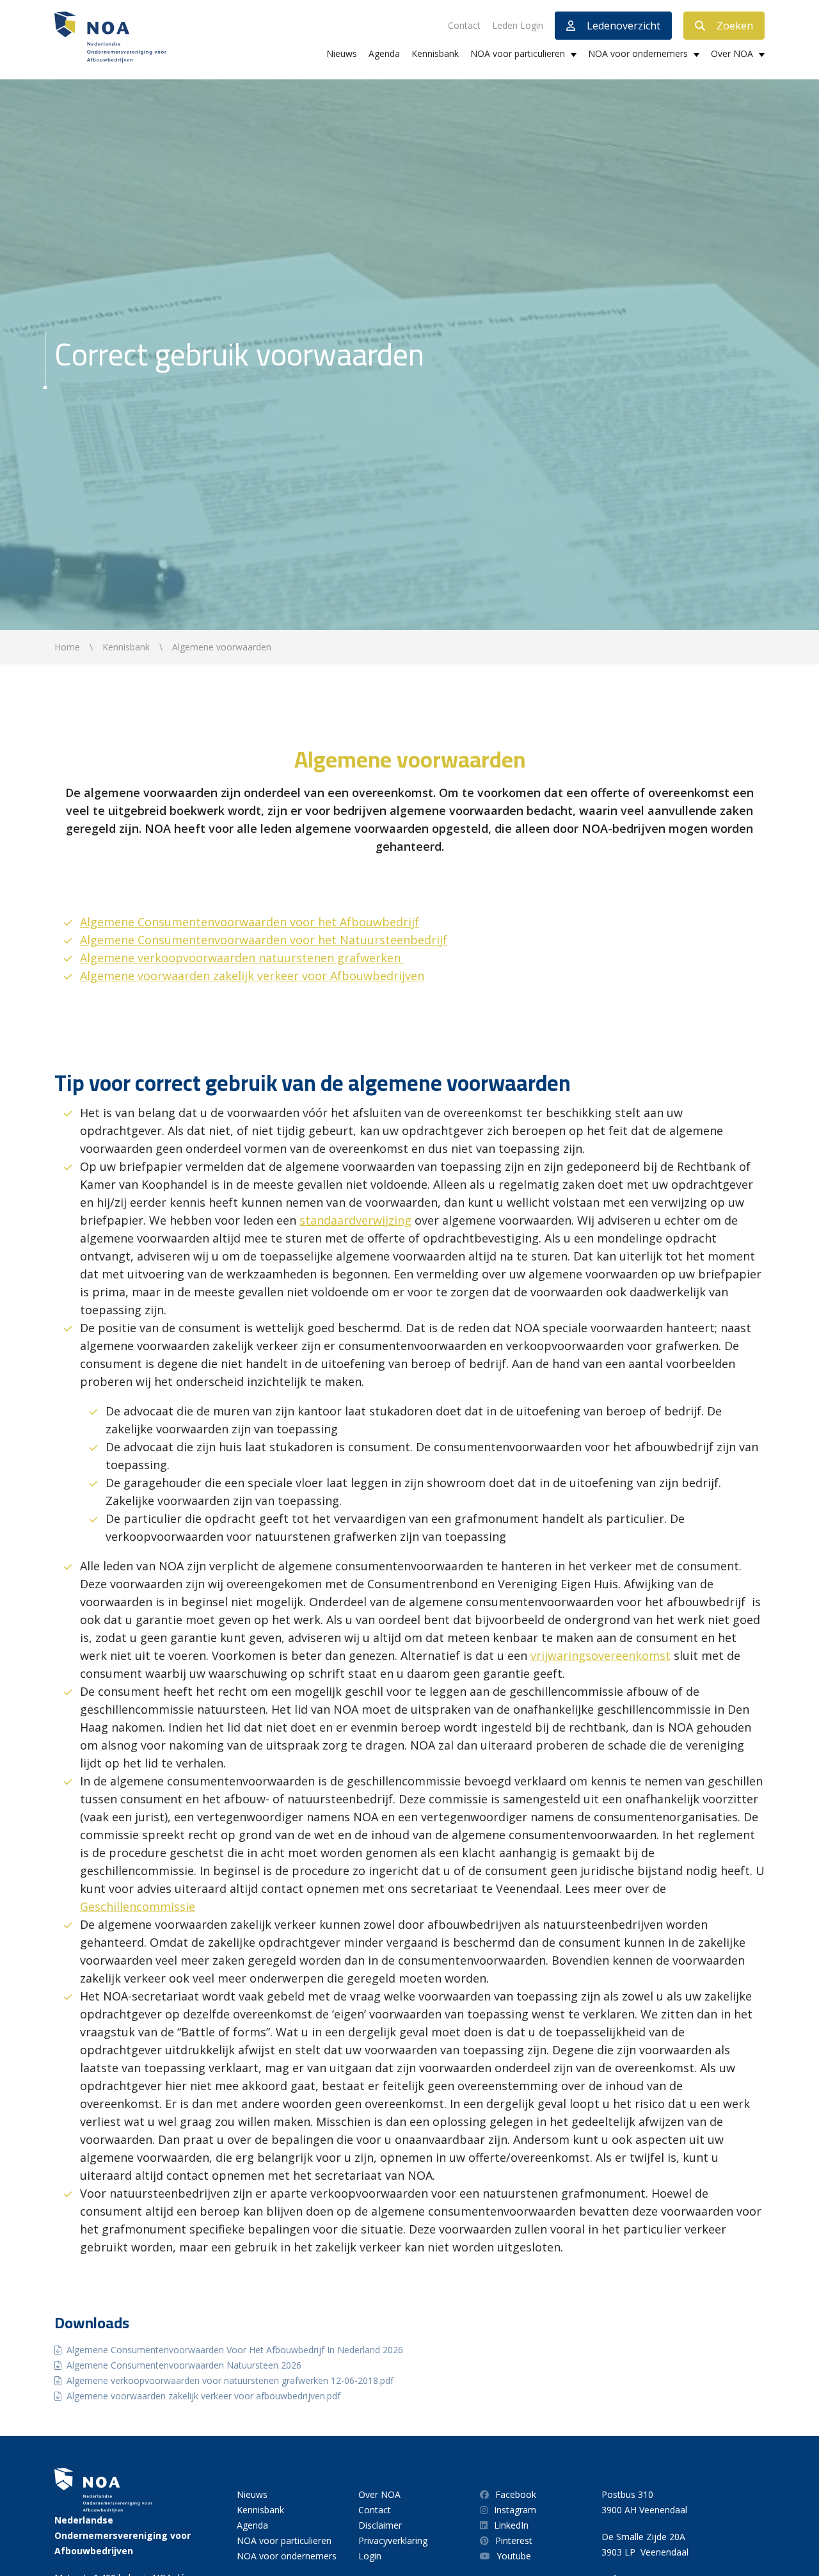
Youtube (514, 2556)
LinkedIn (511, 2525)
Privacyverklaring (393, 2540)
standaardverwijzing (355, 1220)
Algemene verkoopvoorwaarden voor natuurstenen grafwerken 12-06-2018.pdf (230, 2380)
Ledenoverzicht (624, 26)
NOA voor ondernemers (638, 53)
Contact (464, 25)
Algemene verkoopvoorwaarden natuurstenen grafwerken (242, 958)
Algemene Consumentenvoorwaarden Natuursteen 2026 (184, 2365)
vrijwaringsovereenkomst (600, 1655)
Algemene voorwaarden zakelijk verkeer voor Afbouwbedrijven (252, 976)
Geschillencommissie (138, 1906)
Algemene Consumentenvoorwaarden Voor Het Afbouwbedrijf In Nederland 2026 (235, 2350)
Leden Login (518, 25)
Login (370, 2556)
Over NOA (732, 53)
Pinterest (514, 2540)
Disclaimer (380, 2525)
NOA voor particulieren (518, 53)
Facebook (516, 2494)
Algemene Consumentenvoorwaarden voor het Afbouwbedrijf (250, 922)
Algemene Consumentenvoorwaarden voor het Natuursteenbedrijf (264, 940)
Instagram (515, 2510)
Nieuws (342, 53)
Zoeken (735, 26)
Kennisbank (435, 53)
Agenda (384, 53)
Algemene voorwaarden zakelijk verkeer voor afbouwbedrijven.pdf (203, 2396)
